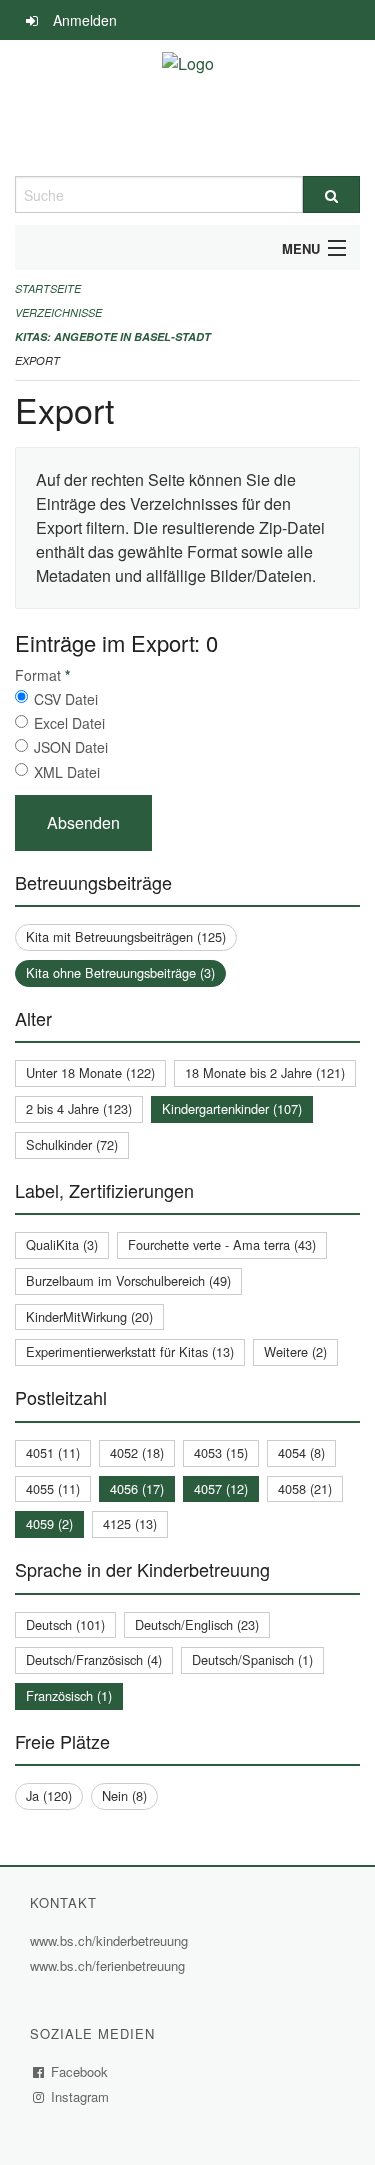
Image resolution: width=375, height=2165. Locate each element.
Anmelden (85, 20)
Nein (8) (124, 1795)
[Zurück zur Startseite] (188, 108)
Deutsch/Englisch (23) (197, 1624)
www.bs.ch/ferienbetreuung (110, 1965)
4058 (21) (305, 1488)
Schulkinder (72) (72, 1144)
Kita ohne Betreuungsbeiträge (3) (120, 972)
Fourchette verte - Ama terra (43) (222, 1244)
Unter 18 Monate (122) (90, 1072)
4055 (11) (53, 1488)
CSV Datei (66, 699)
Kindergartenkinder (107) (232, 1108)
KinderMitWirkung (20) (89, 1316)
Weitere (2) (295, 1351)
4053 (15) (221, 1452)
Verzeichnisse (58, 312)
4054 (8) (301, 1452)
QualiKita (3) (62, 1244)
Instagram (80, 2096)
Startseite (48, 288)
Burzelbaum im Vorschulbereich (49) (128, 1280)
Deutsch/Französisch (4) (94, 1659)
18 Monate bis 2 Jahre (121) (265, 1072)
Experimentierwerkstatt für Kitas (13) (130, 1351)
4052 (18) (137, 1452)
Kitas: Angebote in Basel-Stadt (113, 336)
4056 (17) (137, 1488)
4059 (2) (49, 1523)
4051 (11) (53, 1452)
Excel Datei (69, 723)
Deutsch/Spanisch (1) (252, 1659)
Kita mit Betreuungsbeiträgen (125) (126, 936)
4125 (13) (130, 1523)
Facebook (80, 2071)
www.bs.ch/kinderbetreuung (111, 1940)
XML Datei (67, 772)
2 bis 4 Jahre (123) (79, 1108)
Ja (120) (49, 1795)
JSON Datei (71, 747)
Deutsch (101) (65, 1624)
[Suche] (332, 194)
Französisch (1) (69, 1695)
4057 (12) (221, 1488)
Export (37, 360)
